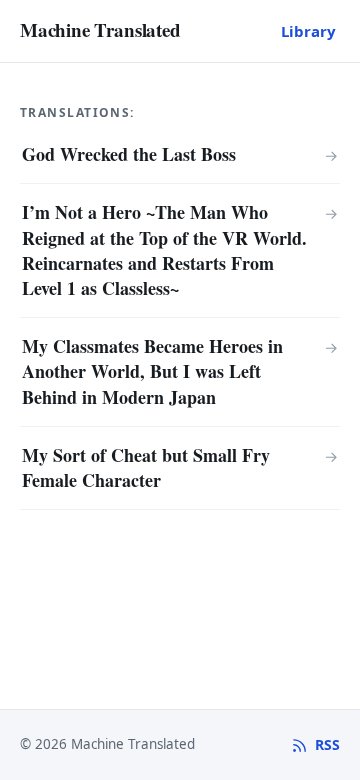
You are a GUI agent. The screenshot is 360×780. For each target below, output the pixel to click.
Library (308, 31)
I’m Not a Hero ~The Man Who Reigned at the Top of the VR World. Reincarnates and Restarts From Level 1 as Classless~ (164, 250)
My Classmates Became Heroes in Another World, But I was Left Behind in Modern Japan (152, 371)
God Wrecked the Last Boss (129, 154)
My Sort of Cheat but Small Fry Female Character (146, 467)
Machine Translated (100, 29)
